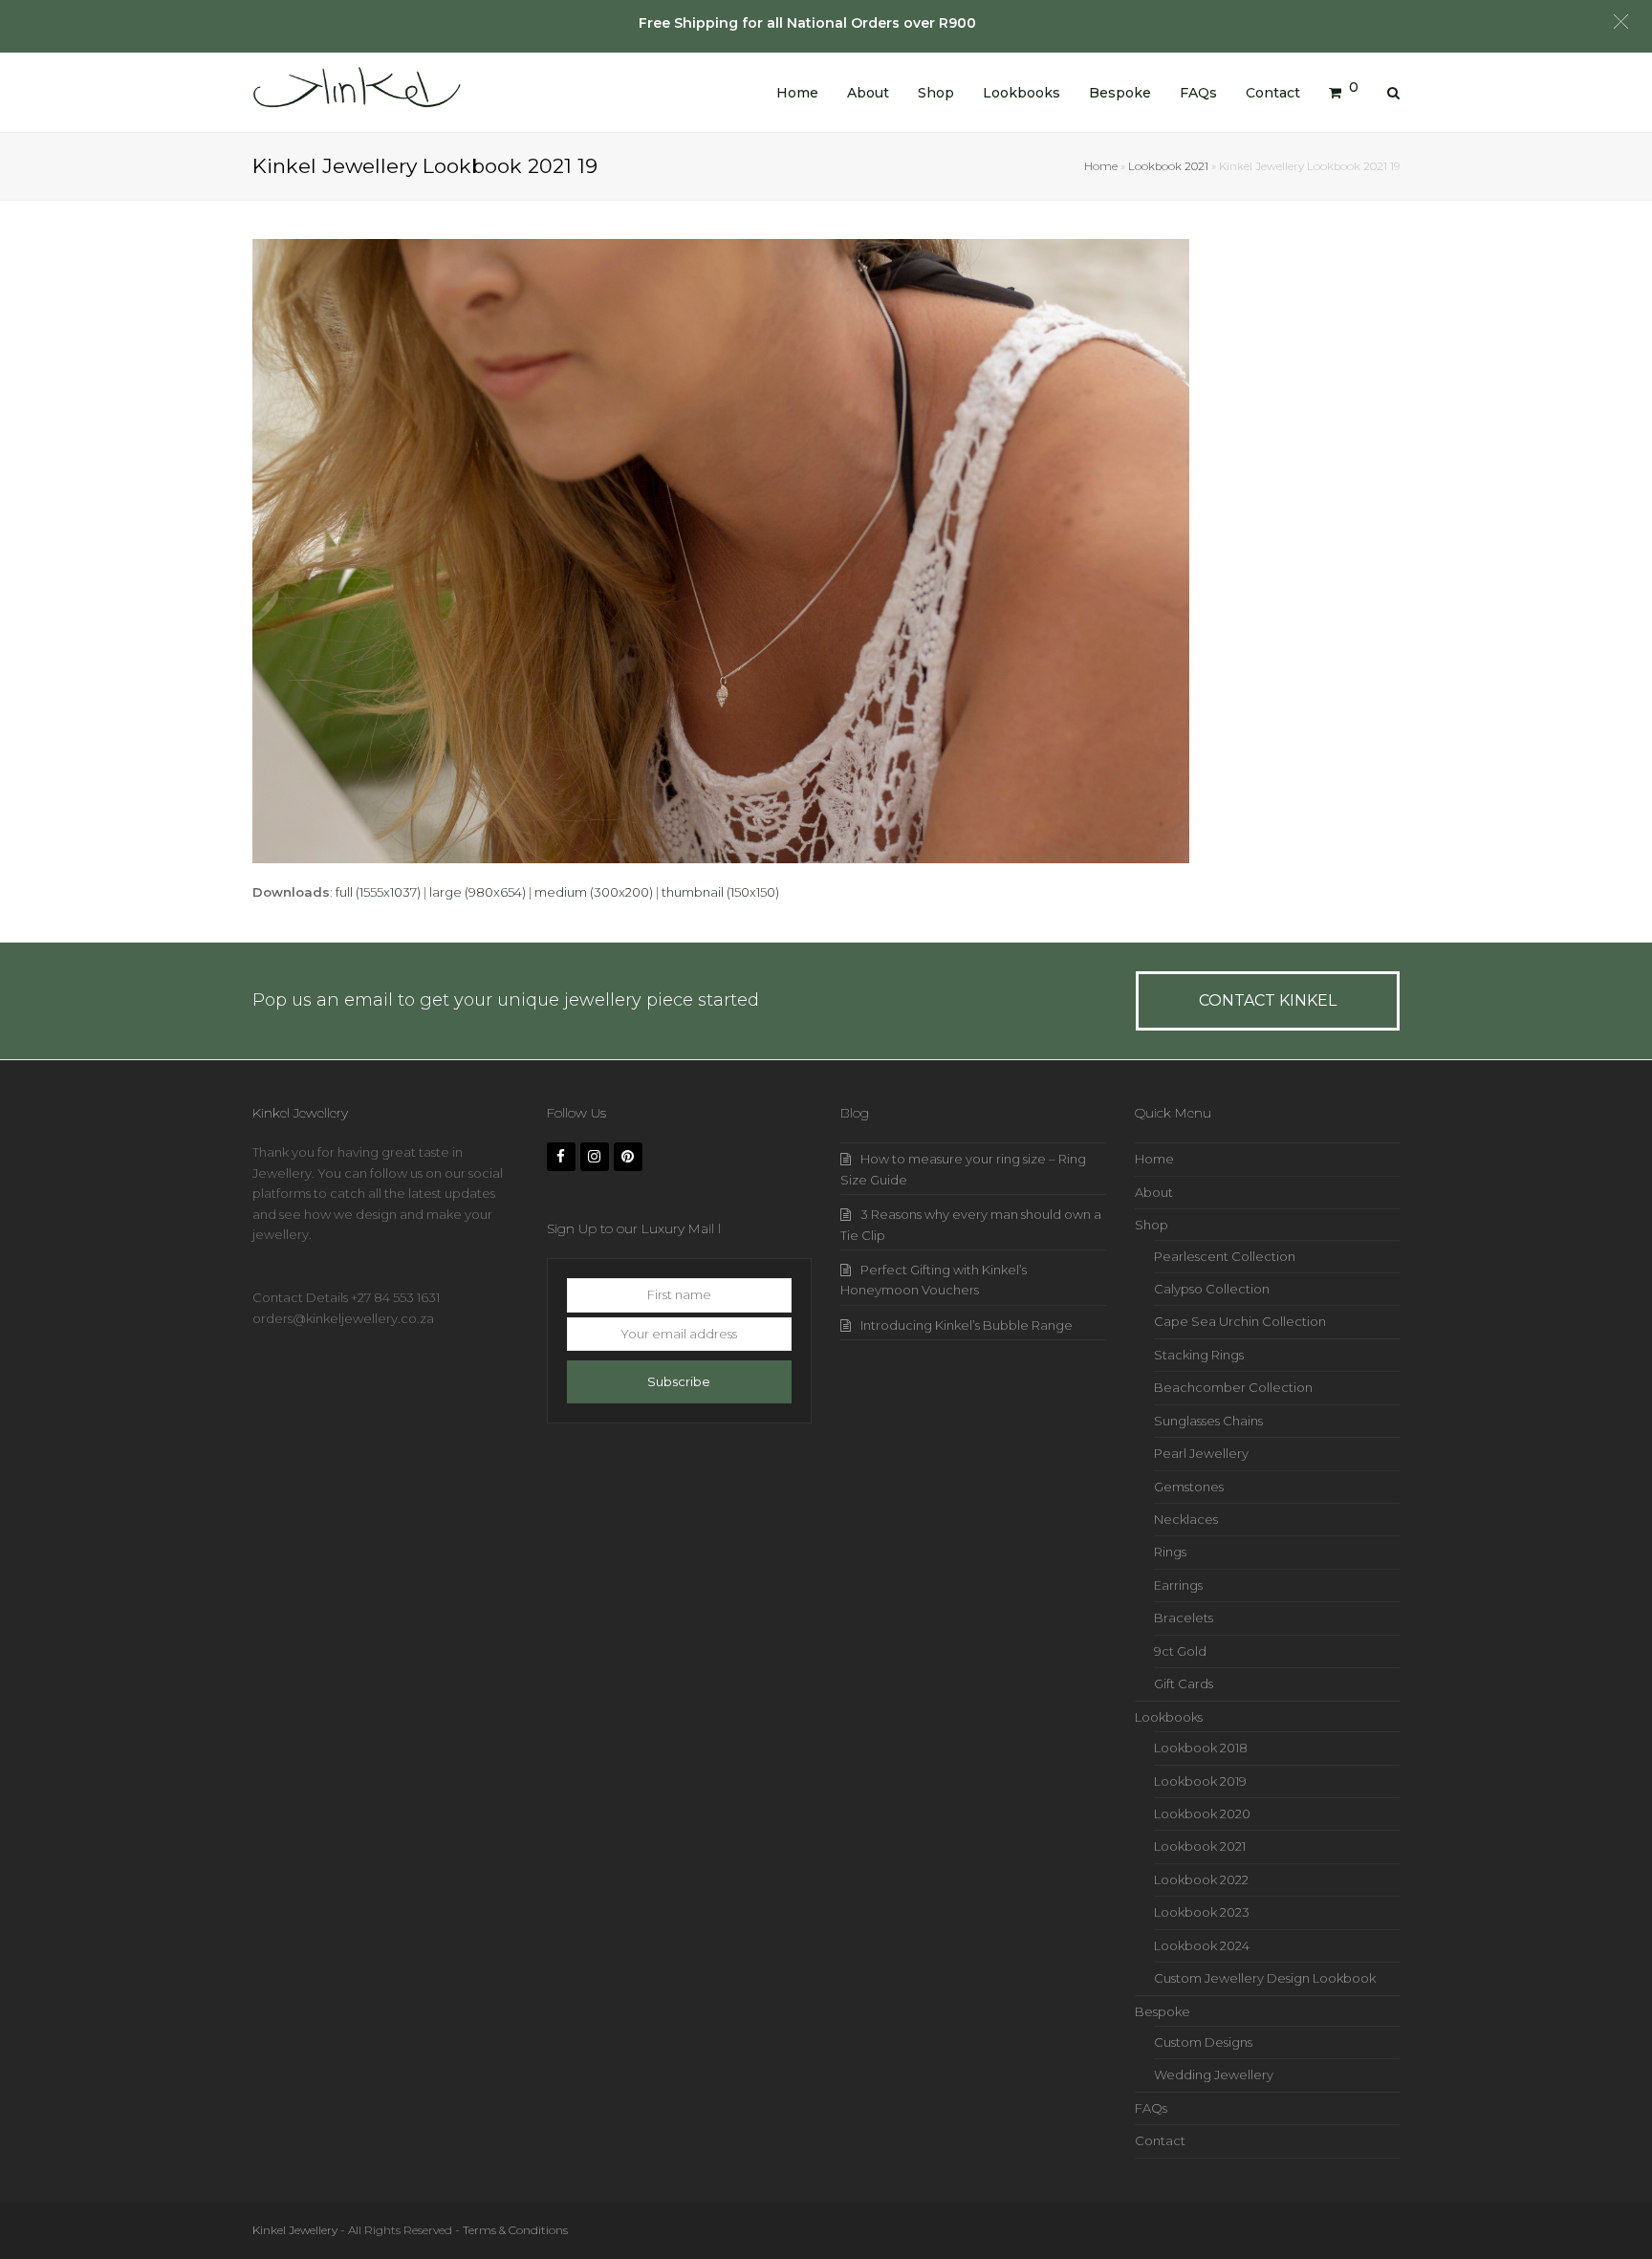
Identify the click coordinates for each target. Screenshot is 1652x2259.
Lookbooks (1169, 1717)
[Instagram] (595, 1157)
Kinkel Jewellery (295, 2230)
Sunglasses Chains (1208, 1421)
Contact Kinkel (1268, 1000)
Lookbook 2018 (1201, 1748)
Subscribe (679, 1381)
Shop (1152, 1225)
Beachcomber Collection (1233, 1387)
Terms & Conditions (515, 2230)
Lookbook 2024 (1202, 1945)
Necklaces (1186, 1519)
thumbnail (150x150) (720, 892)
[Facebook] (561, 1157)
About (1154, 1192)
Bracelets (1184, 1618)
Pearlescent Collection (1225, 1256)
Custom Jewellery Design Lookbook (1265, 1978)
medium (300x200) (594, 892)
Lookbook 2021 (1168, 166)
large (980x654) (478, 892)
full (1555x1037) (378, 892)
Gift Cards (1184, 1683)
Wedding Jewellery (1214, 2074)
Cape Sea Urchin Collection (1240, 1321)
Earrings (1178, 1585)
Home (1101, 166)
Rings (1170, 1552)
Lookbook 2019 (1200, 1781)
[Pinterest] (628, 1157)
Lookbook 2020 (1202, 1814)
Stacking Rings (1199, 1355)
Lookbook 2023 (1202, 1912)
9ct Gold (1180, 1651)
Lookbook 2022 (1201, 1879)
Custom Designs (1203, 2042)
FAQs (1151, 2108)
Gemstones (1189, 1487)
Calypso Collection (1212, 1289)
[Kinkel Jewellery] (362, 91)
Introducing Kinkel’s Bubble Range (967, 1325)
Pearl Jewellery (1201, 1453)
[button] (1621, 22)
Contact (1160, 2140)
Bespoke (1163, 2011)
